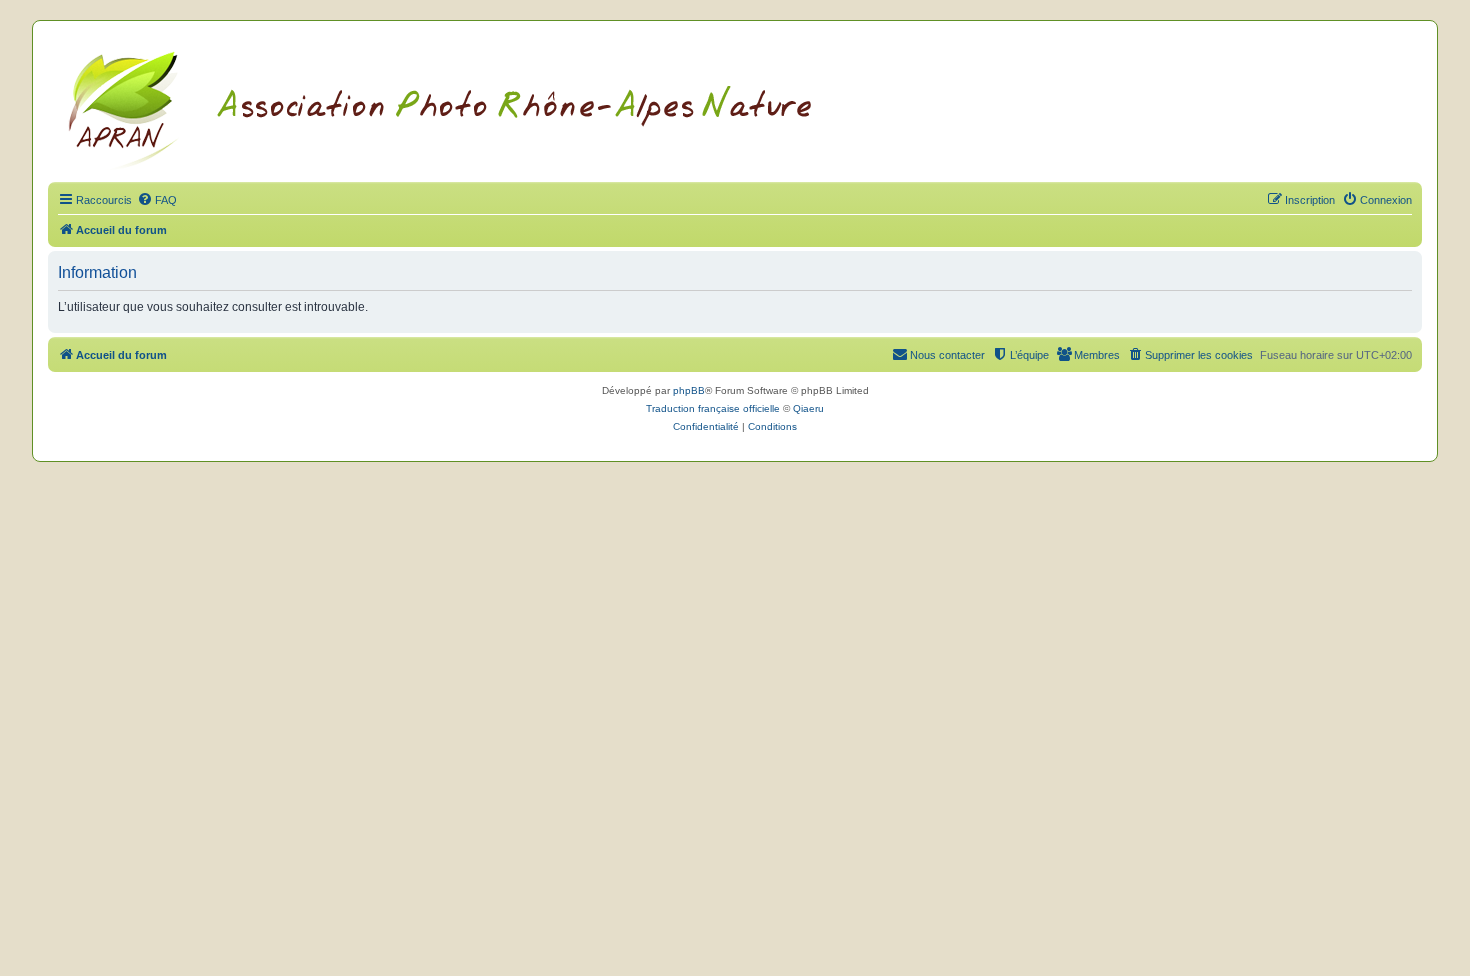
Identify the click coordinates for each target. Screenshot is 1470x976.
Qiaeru (808, 408)
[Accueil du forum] (464, 107)
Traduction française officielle (713, 408)
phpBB (689, 390)
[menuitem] (157, 200)
